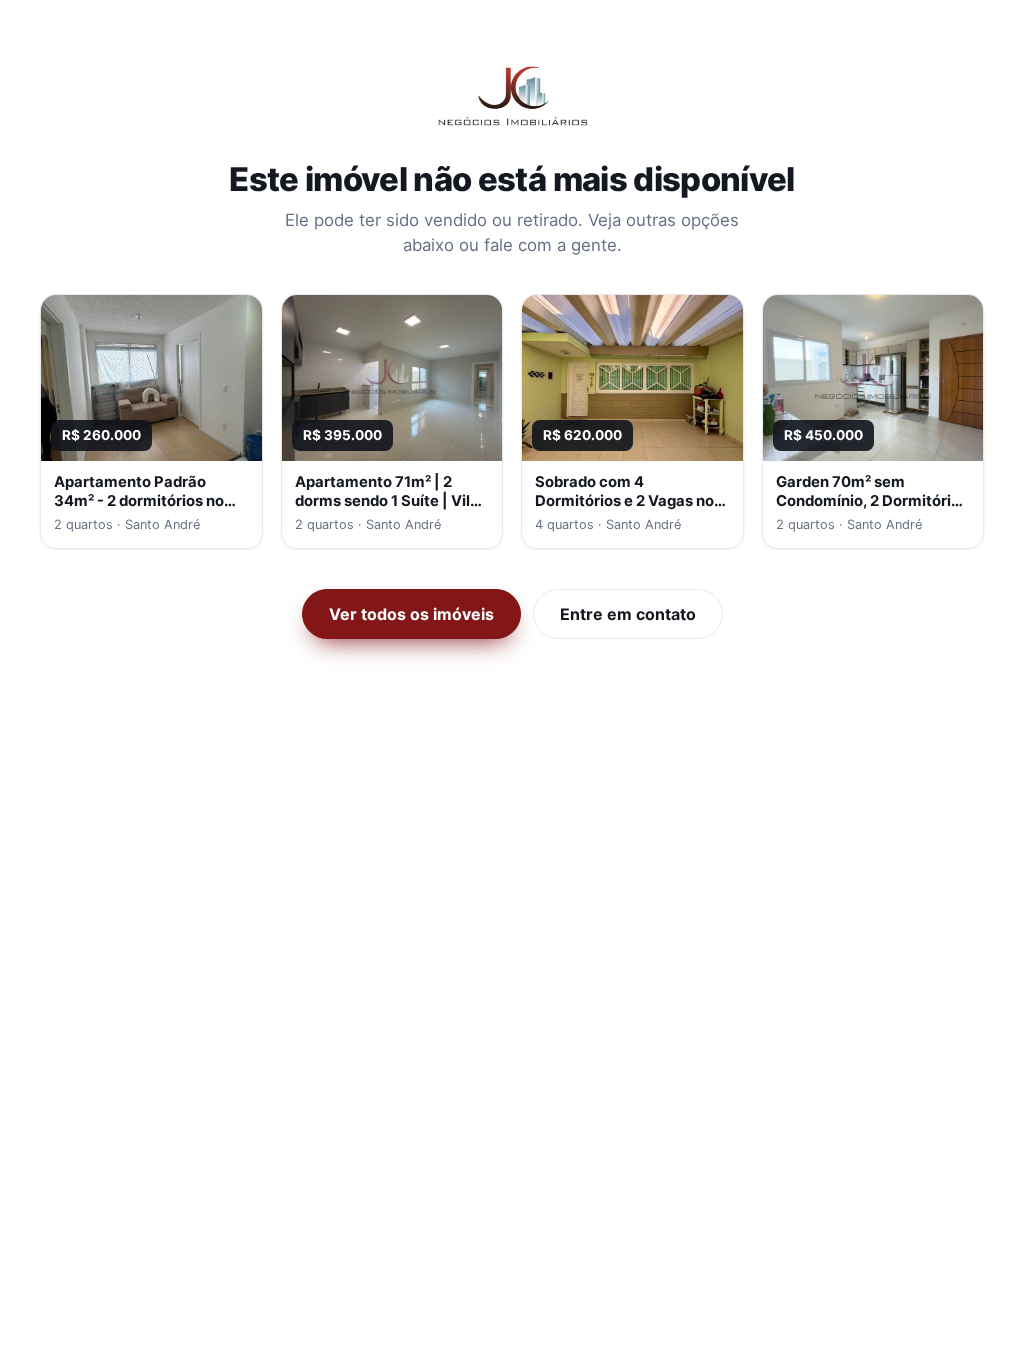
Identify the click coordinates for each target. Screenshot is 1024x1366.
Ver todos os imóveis (411, 614)
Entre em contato (628, 614)
